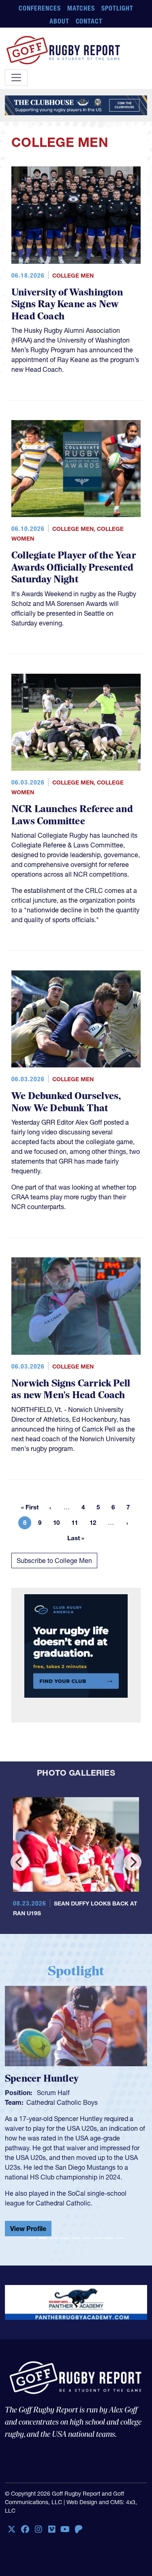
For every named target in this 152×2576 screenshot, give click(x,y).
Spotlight (117, 8)
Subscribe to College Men (54, 1561)
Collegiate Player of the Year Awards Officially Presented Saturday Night (74, 567)
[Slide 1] (32, 2241)
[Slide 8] (109, 2241)
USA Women (45, 2102)
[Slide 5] (76, 2241)
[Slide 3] (54, 2241)
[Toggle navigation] (16, 78)
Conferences (40, 8)
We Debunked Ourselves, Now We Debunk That (66, 1102)
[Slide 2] (43, 2241)
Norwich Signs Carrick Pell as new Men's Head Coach (71, 1389)
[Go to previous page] (50, 1507)
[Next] (133, 1862)
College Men (73, 276)
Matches (81, 8)
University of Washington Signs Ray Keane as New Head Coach (67, 304)
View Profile (28, 2232)
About (59, 21)
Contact (89, 21)
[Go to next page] (127, 1523)
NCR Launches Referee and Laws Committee (72, 815)
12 (95, 1524)
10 (59, 1524)
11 (77, 1524)
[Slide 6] (87, 2241)
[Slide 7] (98, 2241)
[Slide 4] (65, 2241)
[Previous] (19, 1862)
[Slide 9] (120, 2241)
